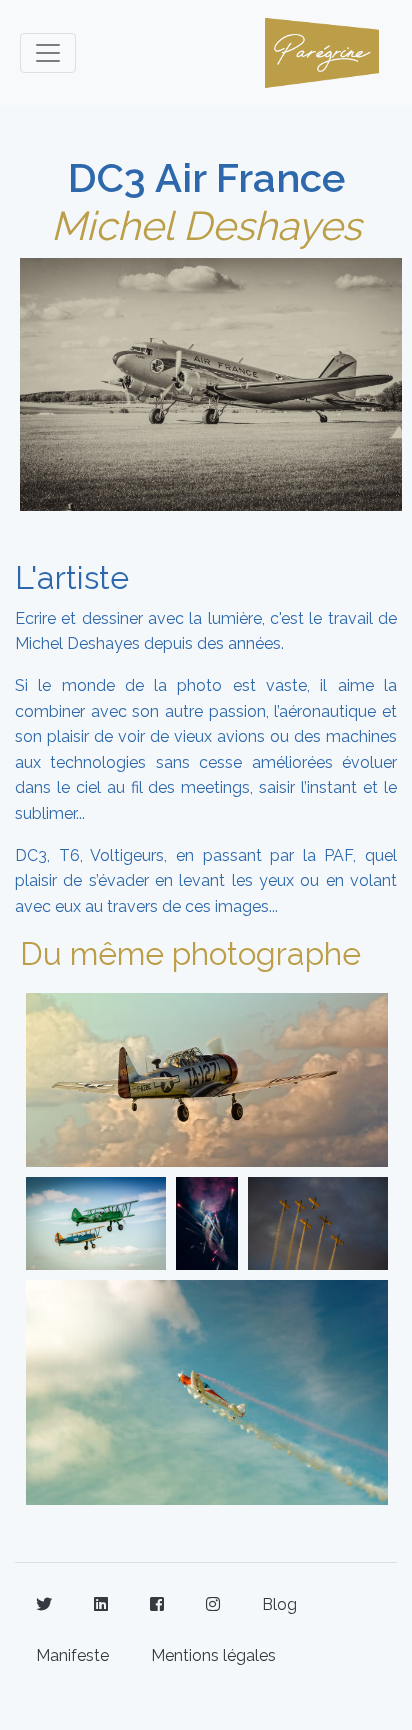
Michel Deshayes (206, 225)
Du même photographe (190, 953)
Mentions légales (213, 1655)
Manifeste (72, 1655)
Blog (279, 1604)
